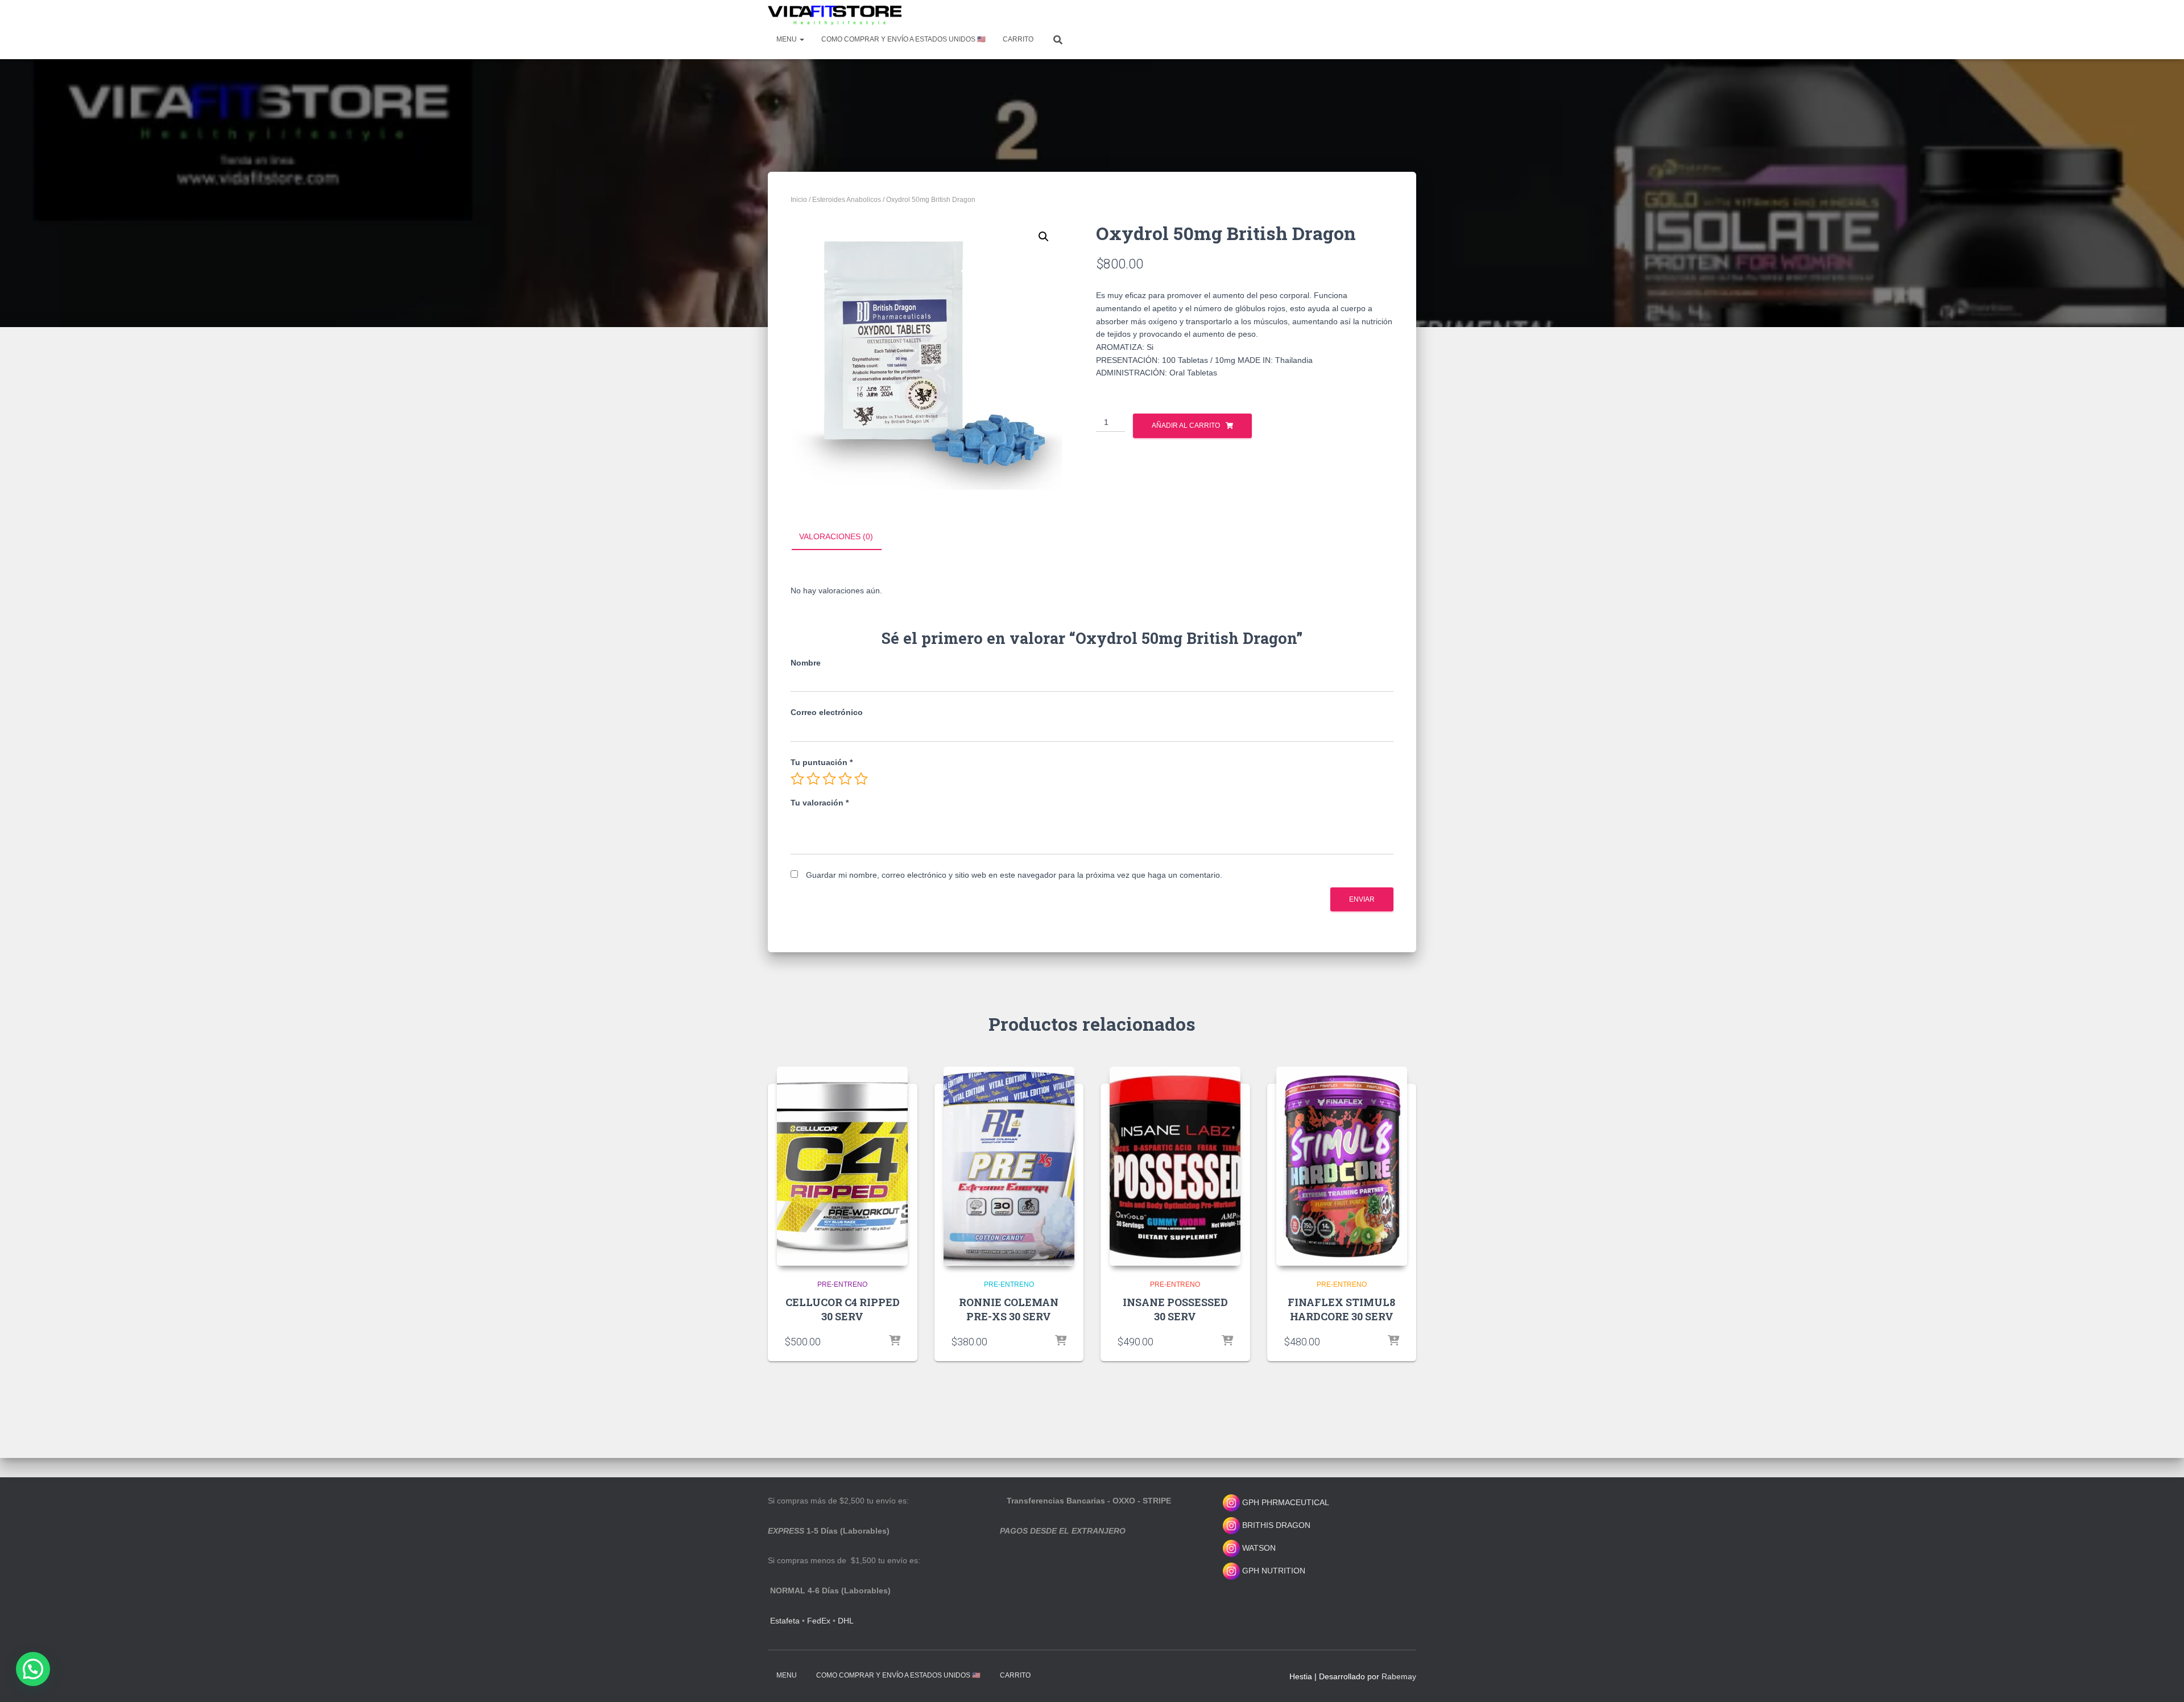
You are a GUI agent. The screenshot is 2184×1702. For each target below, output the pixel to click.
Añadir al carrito (1186, 425)
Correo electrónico (827, 712)
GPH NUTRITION (1273, 1571)
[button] (1044, 237)
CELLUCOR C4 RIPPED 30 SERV (843, 1309)
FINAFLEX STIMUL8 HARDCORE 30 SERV (1341, 1309)
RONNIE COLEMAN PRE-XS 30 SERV (1009, 1309)
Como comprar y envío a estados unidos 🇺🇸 (903, 39)
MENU (787, 39)
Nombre (806, 663)
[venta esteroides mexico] (835, 15)
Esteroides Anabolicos (847, 200)
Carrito (1018, 39)
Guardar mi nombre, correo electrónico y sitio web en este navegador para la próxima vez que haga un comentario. (1014, 875)
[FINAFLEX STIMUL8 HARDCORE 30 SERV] (1342, 1166)
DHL (846, 1621)
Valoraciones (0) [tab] (836, 536)
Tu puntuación (822, 762)
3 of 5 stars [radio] (829, 779)
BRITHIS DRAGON (1275, 1525)
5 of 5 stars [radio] (861, 779)
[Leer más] (895, 1341)
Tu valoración (820, 803)
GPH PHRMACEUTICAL (1286, 1502)
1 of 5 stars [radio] (797, 779)
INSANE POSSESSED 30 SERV (1175, 1309)
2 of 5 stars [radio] (813, 779)
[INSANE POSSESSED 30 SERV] (1175, 1166)
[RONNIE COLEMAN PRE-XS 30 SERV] (1009, 1166)
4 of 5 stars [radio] (845, 779)
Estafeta (785, 1621)
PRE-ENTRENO (842, 1284)
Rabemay (1399, 1676)
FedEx (819, 1621)
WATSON (1258, 1548)
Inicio (799, 200)
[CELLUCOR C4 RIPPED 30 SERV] (842, 1166)
